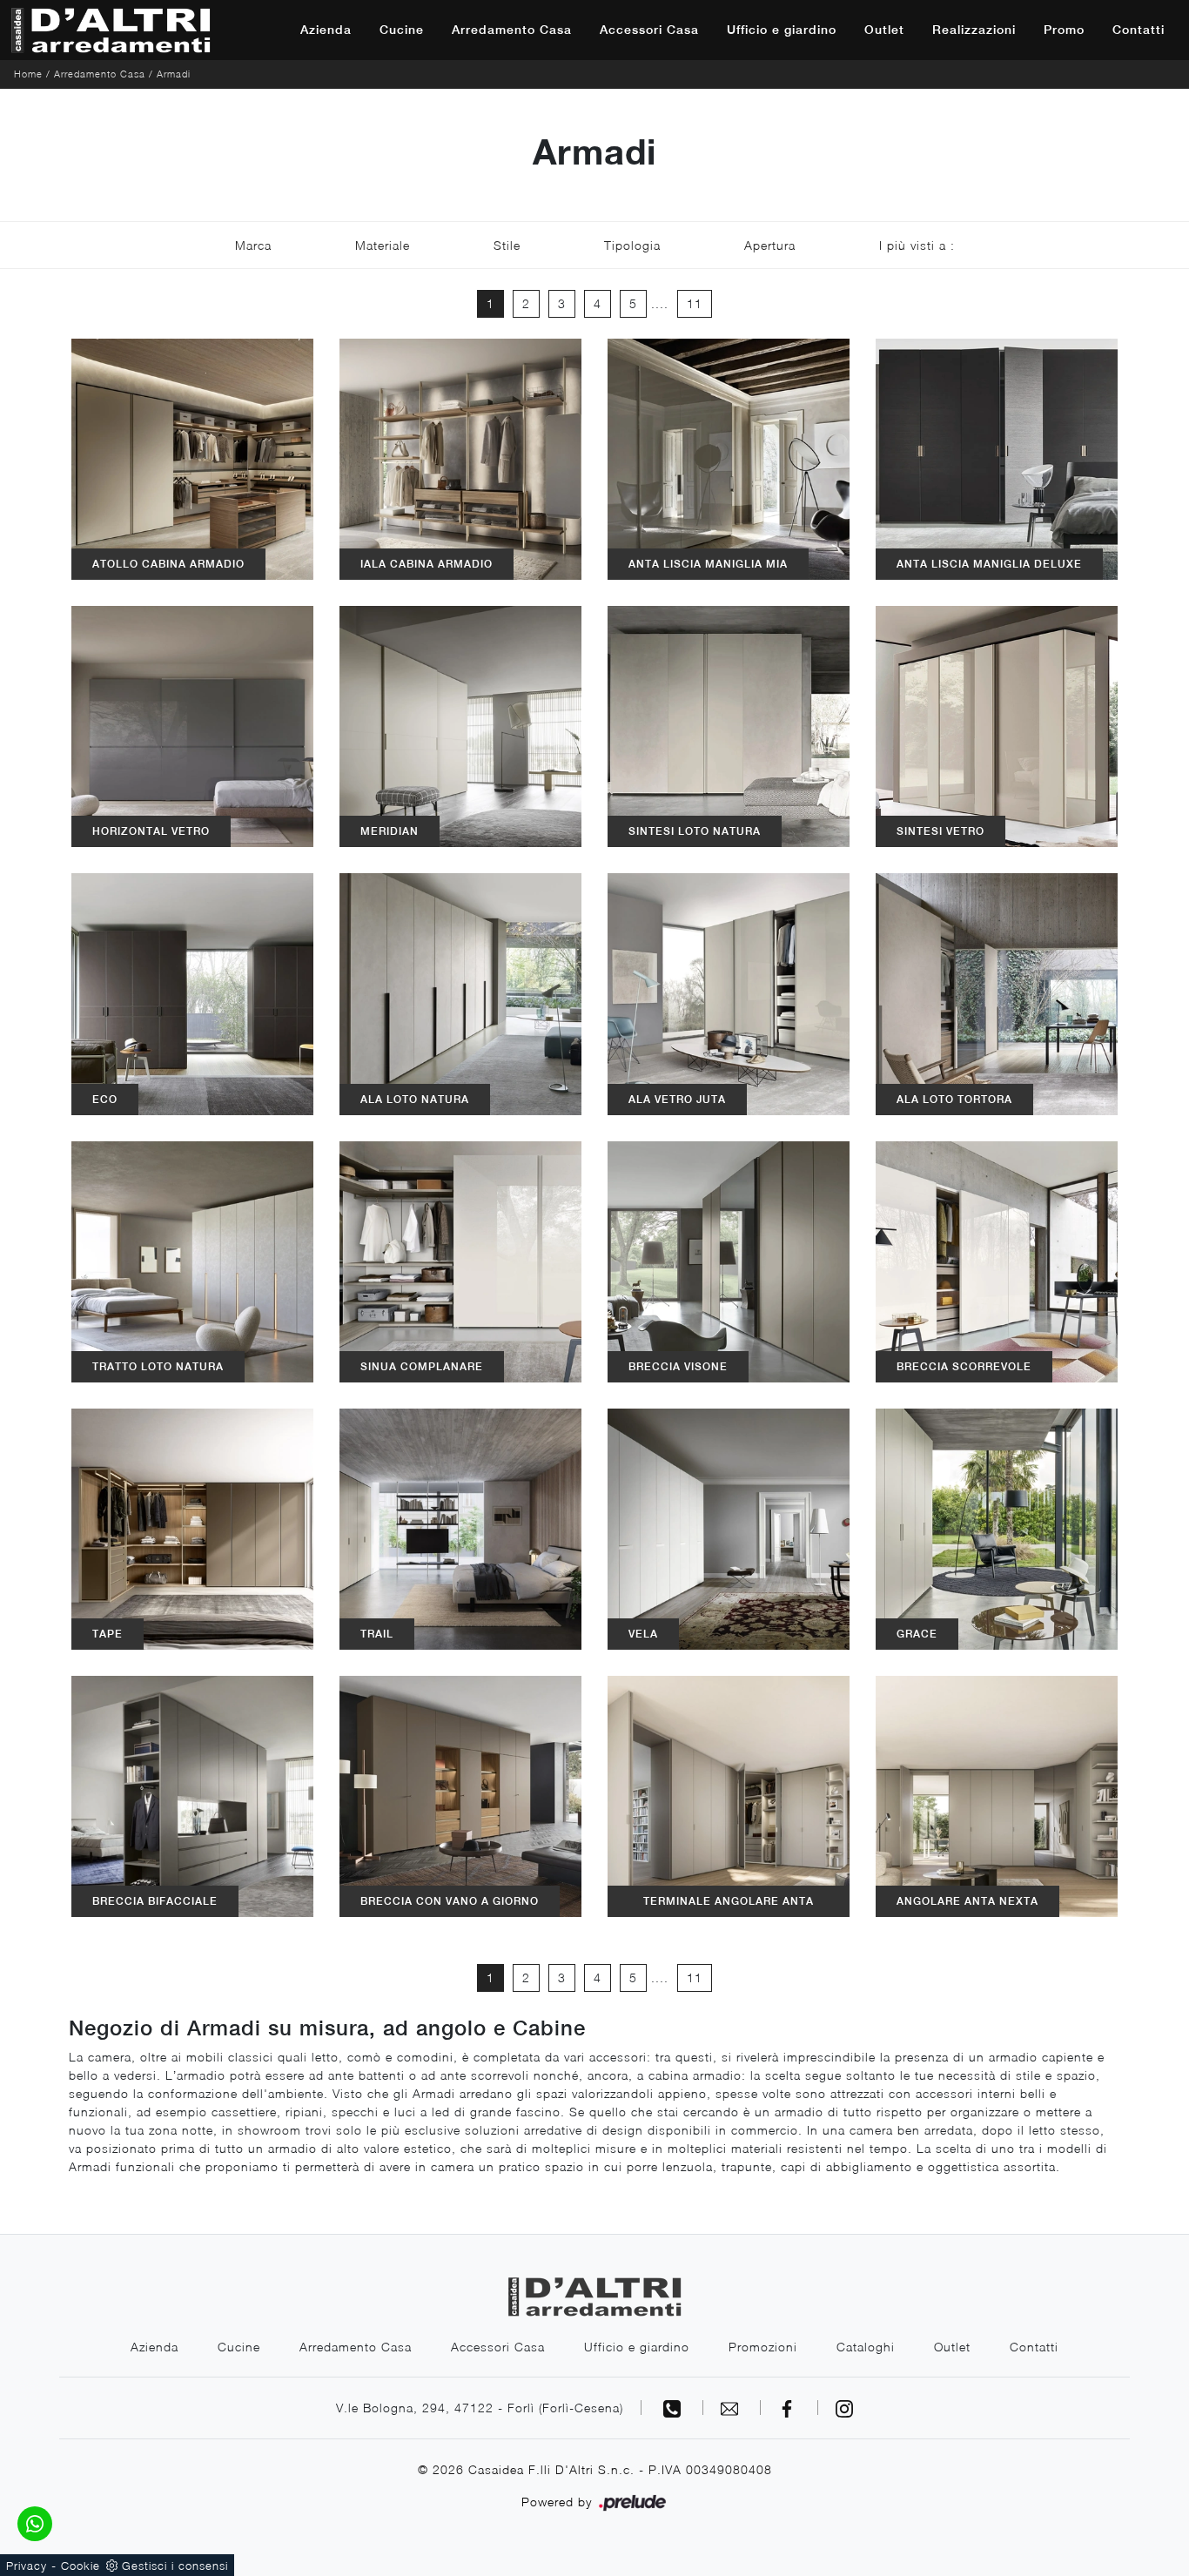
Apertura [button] (770, 245)
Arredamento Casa (512, 30)
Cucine (402, 30)
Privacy (27, 2566)
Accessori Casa (649, 30)
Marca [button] (253, 245)
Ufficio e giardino (782, 30)
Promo (1064, 30)
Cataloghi (866, 2347)
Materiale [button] (383, 245)
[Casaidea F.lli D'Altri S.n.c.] (111, 30)
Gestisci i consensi (175, 2566)
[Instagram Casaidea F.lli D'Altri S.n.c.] (844, 2408)
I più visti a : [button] (917, 245)
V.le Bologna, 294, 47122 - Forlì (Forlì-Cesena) (480, 2408)
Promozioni (763, 2347)
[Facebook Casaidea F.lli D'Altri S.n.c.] (789, 2408)
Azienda (326, 30)
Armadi (174, 74)
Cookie (81, 2566)
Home (28, 74)
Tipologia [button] (632, 245)
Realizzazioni (974, 30)
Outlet (884, 30)
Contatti (1139, 30)
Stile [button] (507, 245)
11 (695, 303)
